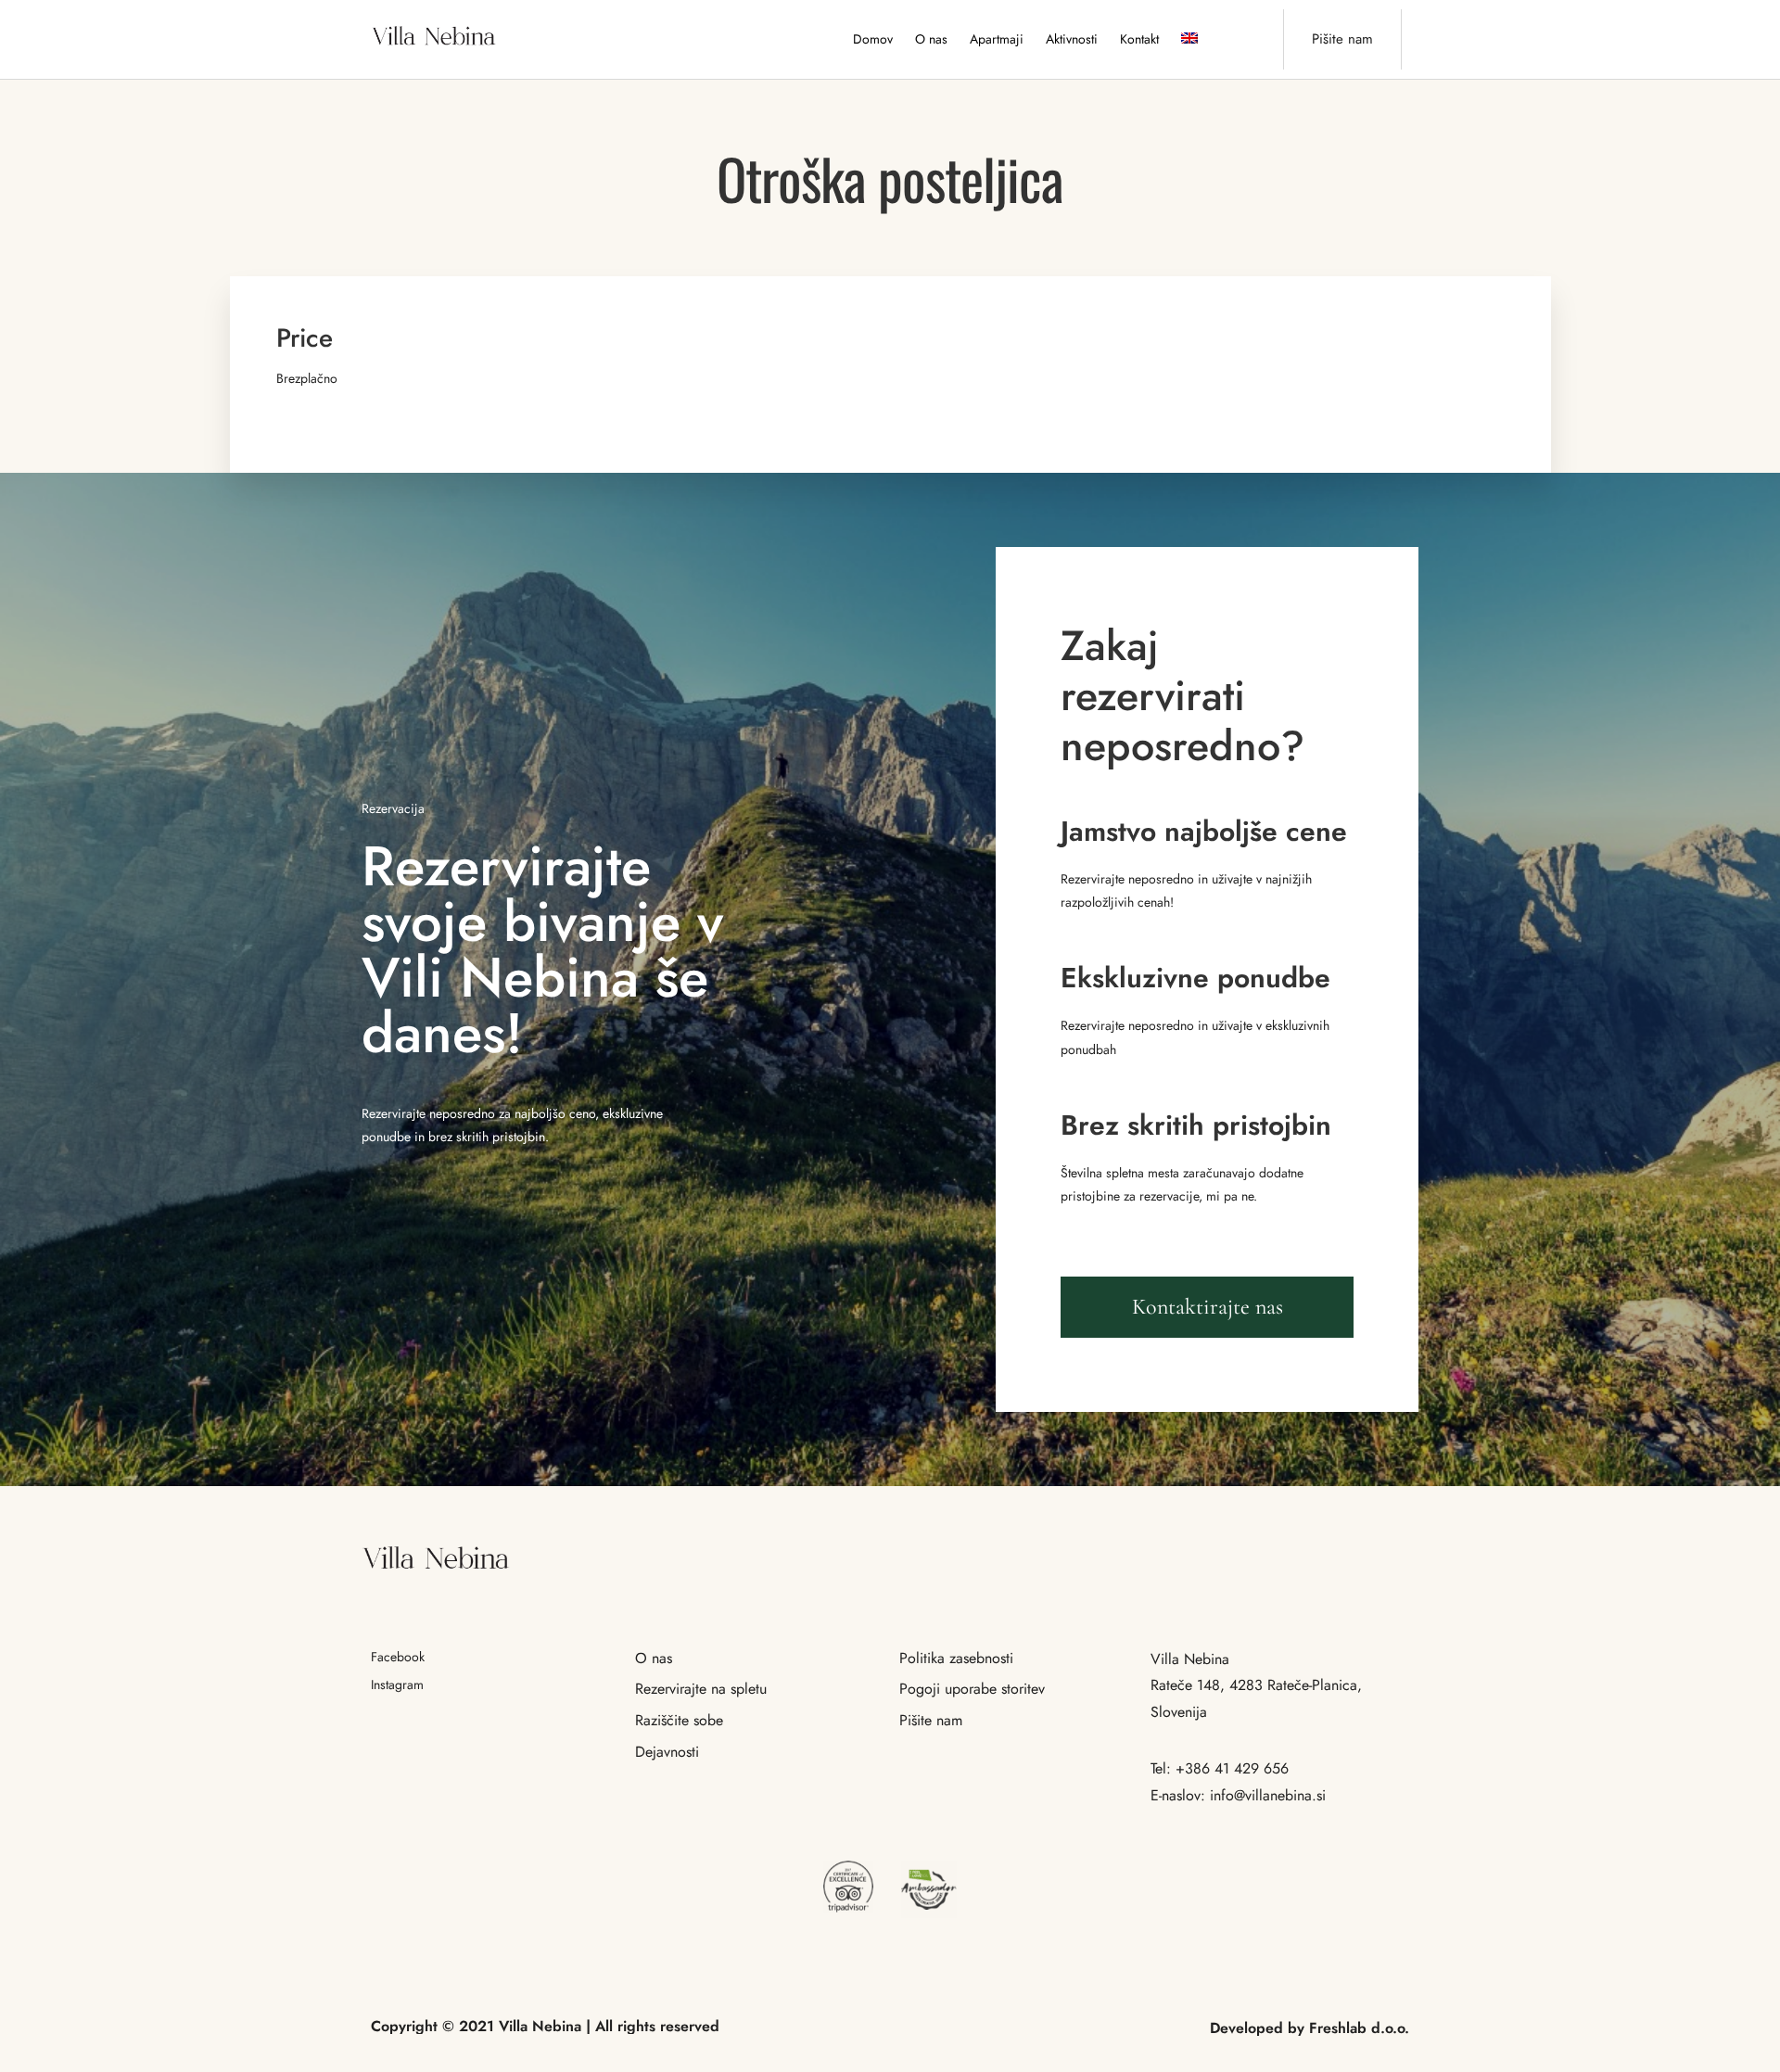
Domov (873, 39)
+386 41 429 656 (1232, 1768)
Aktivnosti (1072, 39)
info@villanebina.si (1268, 1795)
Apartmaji (997, 39)
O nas (931, 39)
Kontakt (1139, 39)
